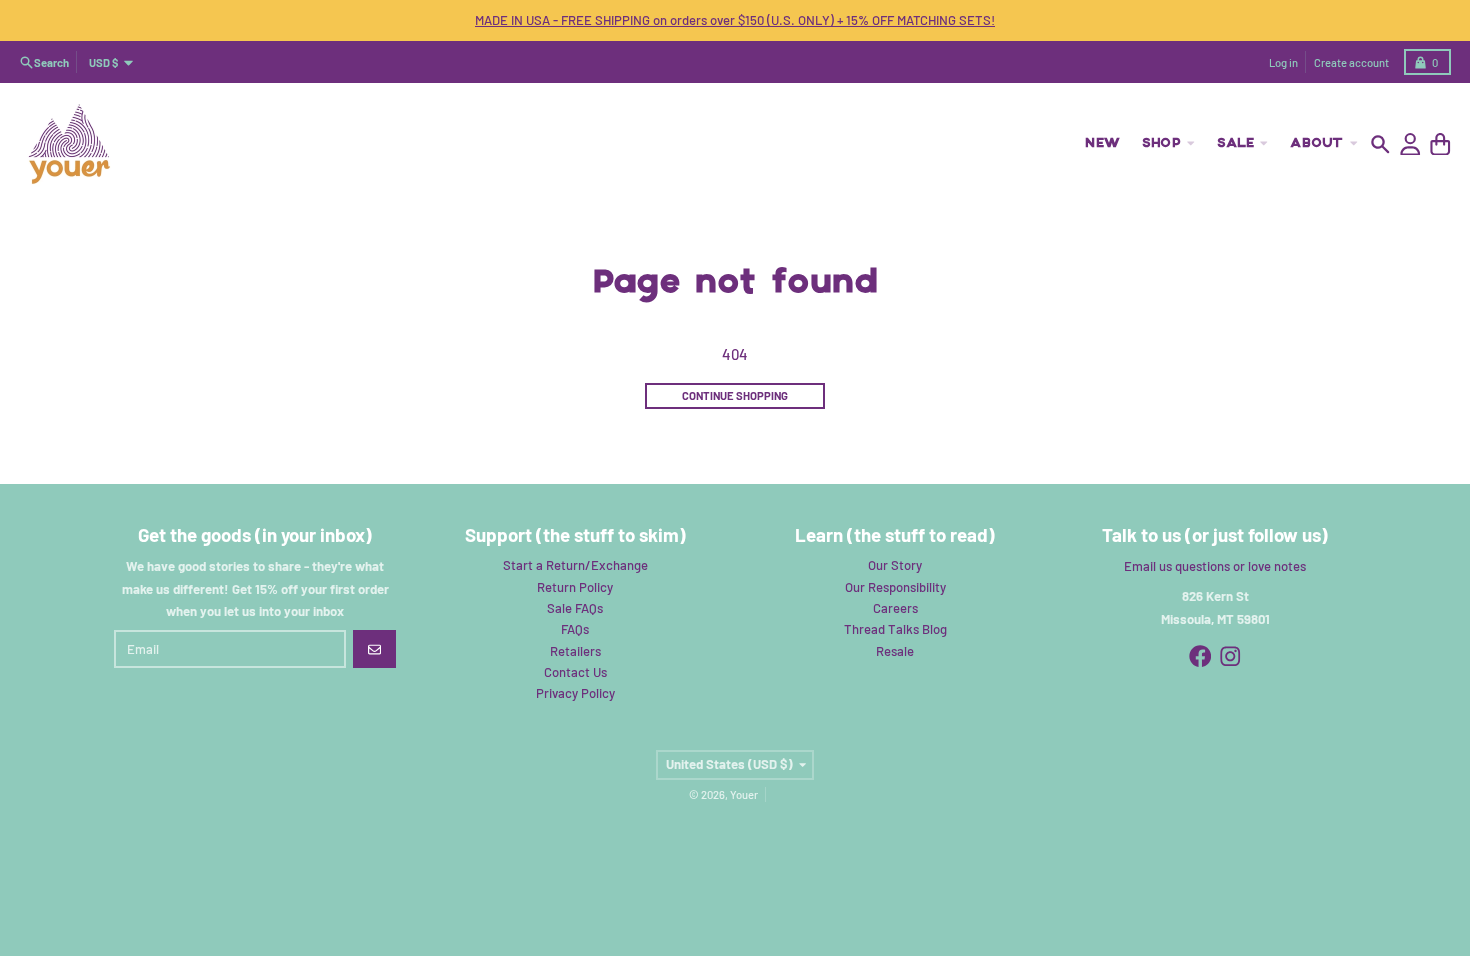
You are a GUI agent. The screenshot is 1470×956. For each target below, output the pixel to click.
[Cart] (1440, 144)
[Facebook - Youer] (1200, 656)
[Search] (1380, 144)
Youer (744, 794)
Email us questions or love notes (1215, 566)
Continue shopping (735, 395)
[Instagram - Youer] (1230, 656)
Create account (1351, 62)
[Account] (1410, 144)
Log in (1283, 62)
